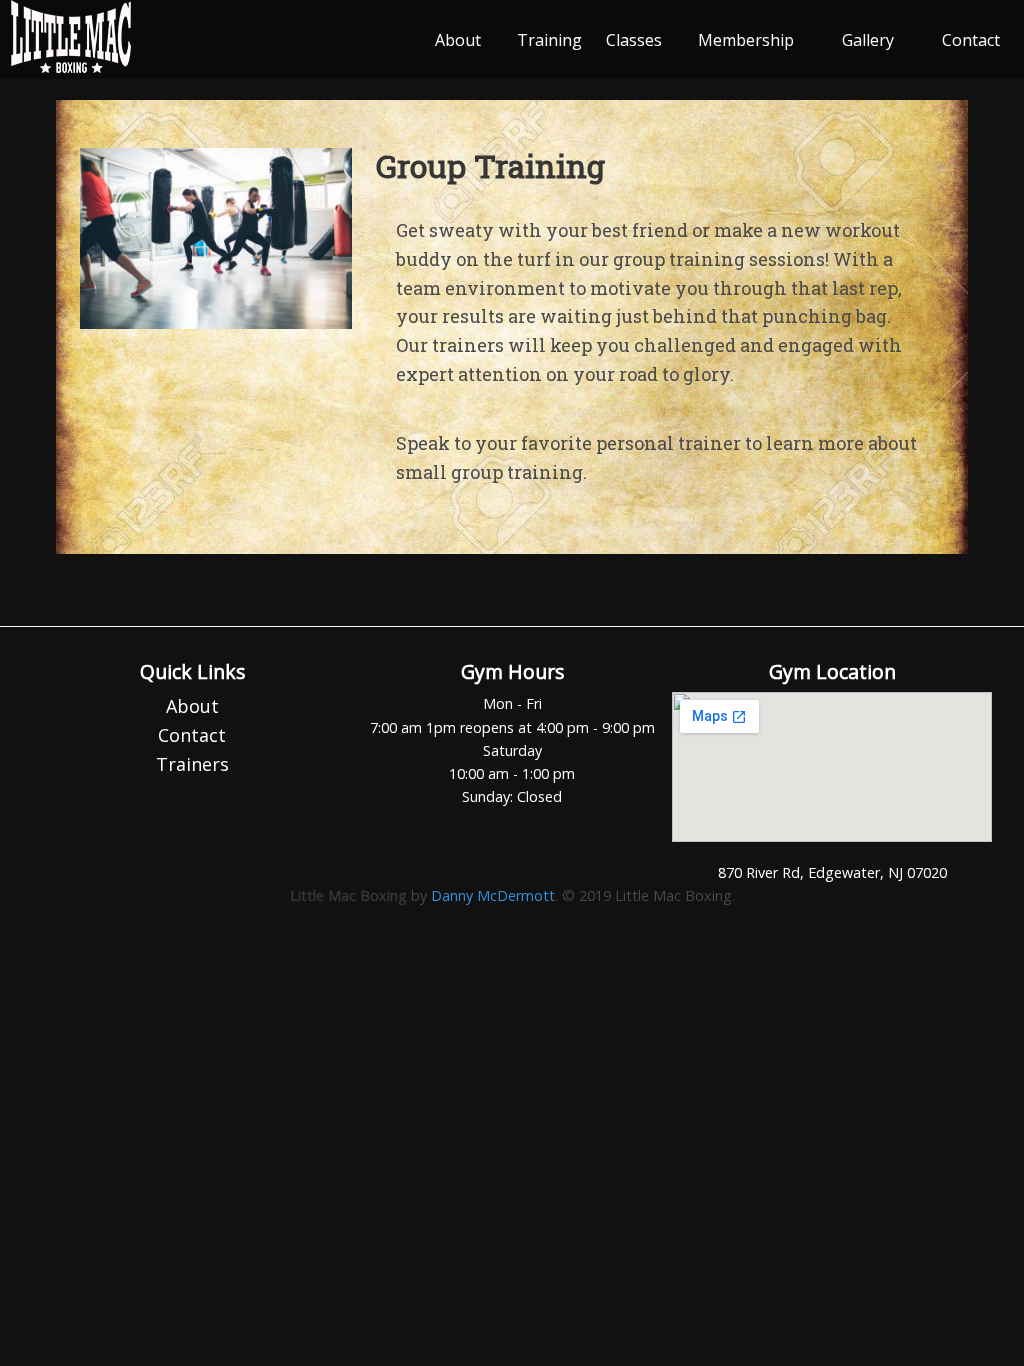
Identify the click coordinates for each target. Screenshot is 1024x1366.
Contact (971, 40)
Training (549, 40)
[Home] (71, 67)
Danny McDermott (493, 895)
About (458, 40)
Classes (634, 40)
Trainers (192, 764)
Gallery (868, 40)
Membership (746, 40)
